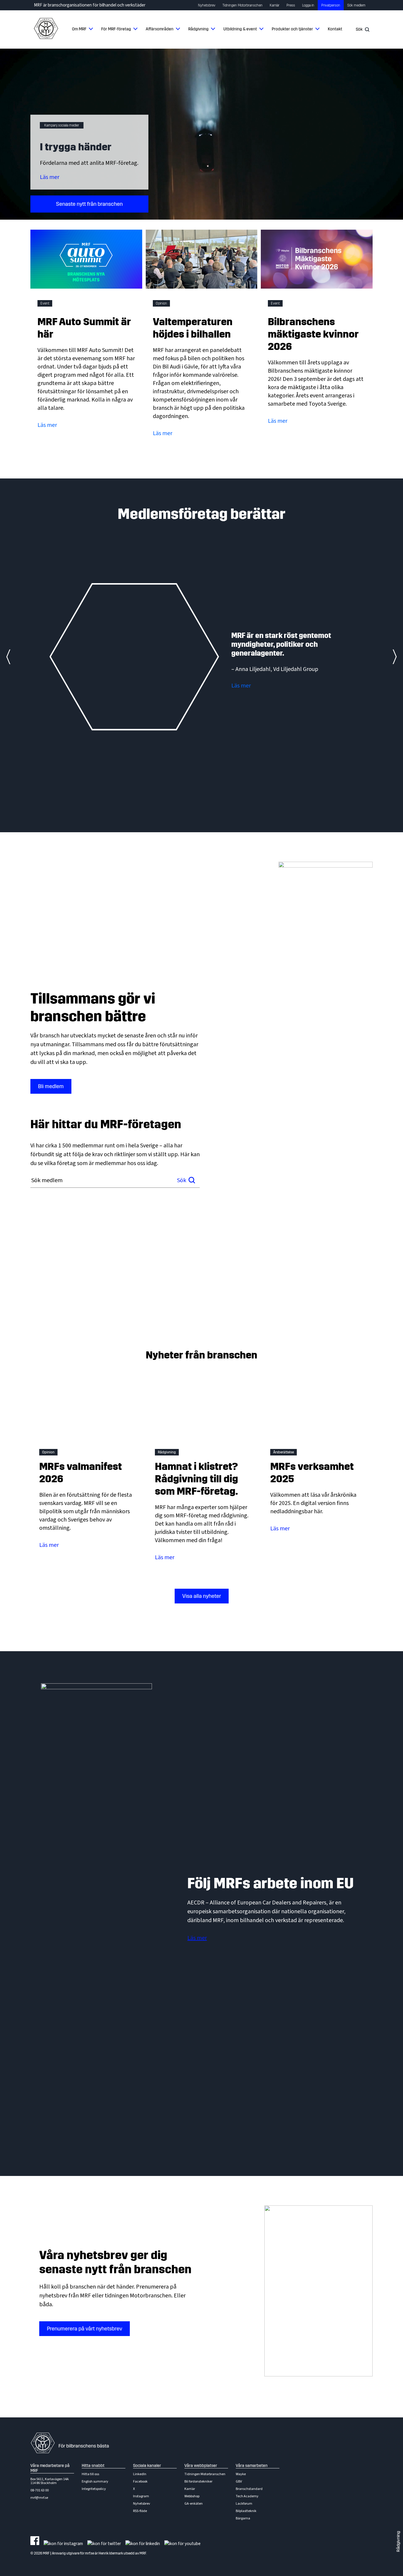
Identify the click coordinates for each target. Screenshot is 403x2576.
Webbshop (192, 2496)
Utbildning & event (240, 29)
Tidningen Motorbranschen (243, 5)
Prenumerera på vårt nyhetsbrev (85, 2329)
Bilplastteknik (246, 2511)
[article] (201, 657)
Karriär (275, 5)
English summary (95, 2482)
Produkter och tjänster (292, 29)
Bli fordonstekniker (198, 2482)
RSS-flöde (140, 2511)
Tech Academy (247, 2496)
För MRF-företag (116, 29)
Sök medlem (356, 5)
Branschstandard (249, 2489)
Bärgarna (243, 2518)
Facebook (140, 2482)
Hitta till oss (90, 2474)
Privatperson (331, 5)
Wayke (241, 2474)
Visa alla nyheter (202, 1596)
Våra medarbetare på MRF (50, 2468)
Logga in (308, 5)
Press (291, 5)
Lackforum (244, 2504)
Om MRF (79, 29)
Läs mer (50, 177)
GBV (239, 2482)
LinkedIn (140, 2474)
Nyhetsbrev (207, 5)
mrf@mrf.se (39, 2498)
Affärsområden (160, 29)
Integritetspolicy (94, 2489)
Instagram (141, 2496)
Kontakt (335, 29)
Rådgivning (198, 29)
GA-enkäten (194, 2504)
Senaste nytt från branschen (89, 204)
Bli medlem (51, 1086)
